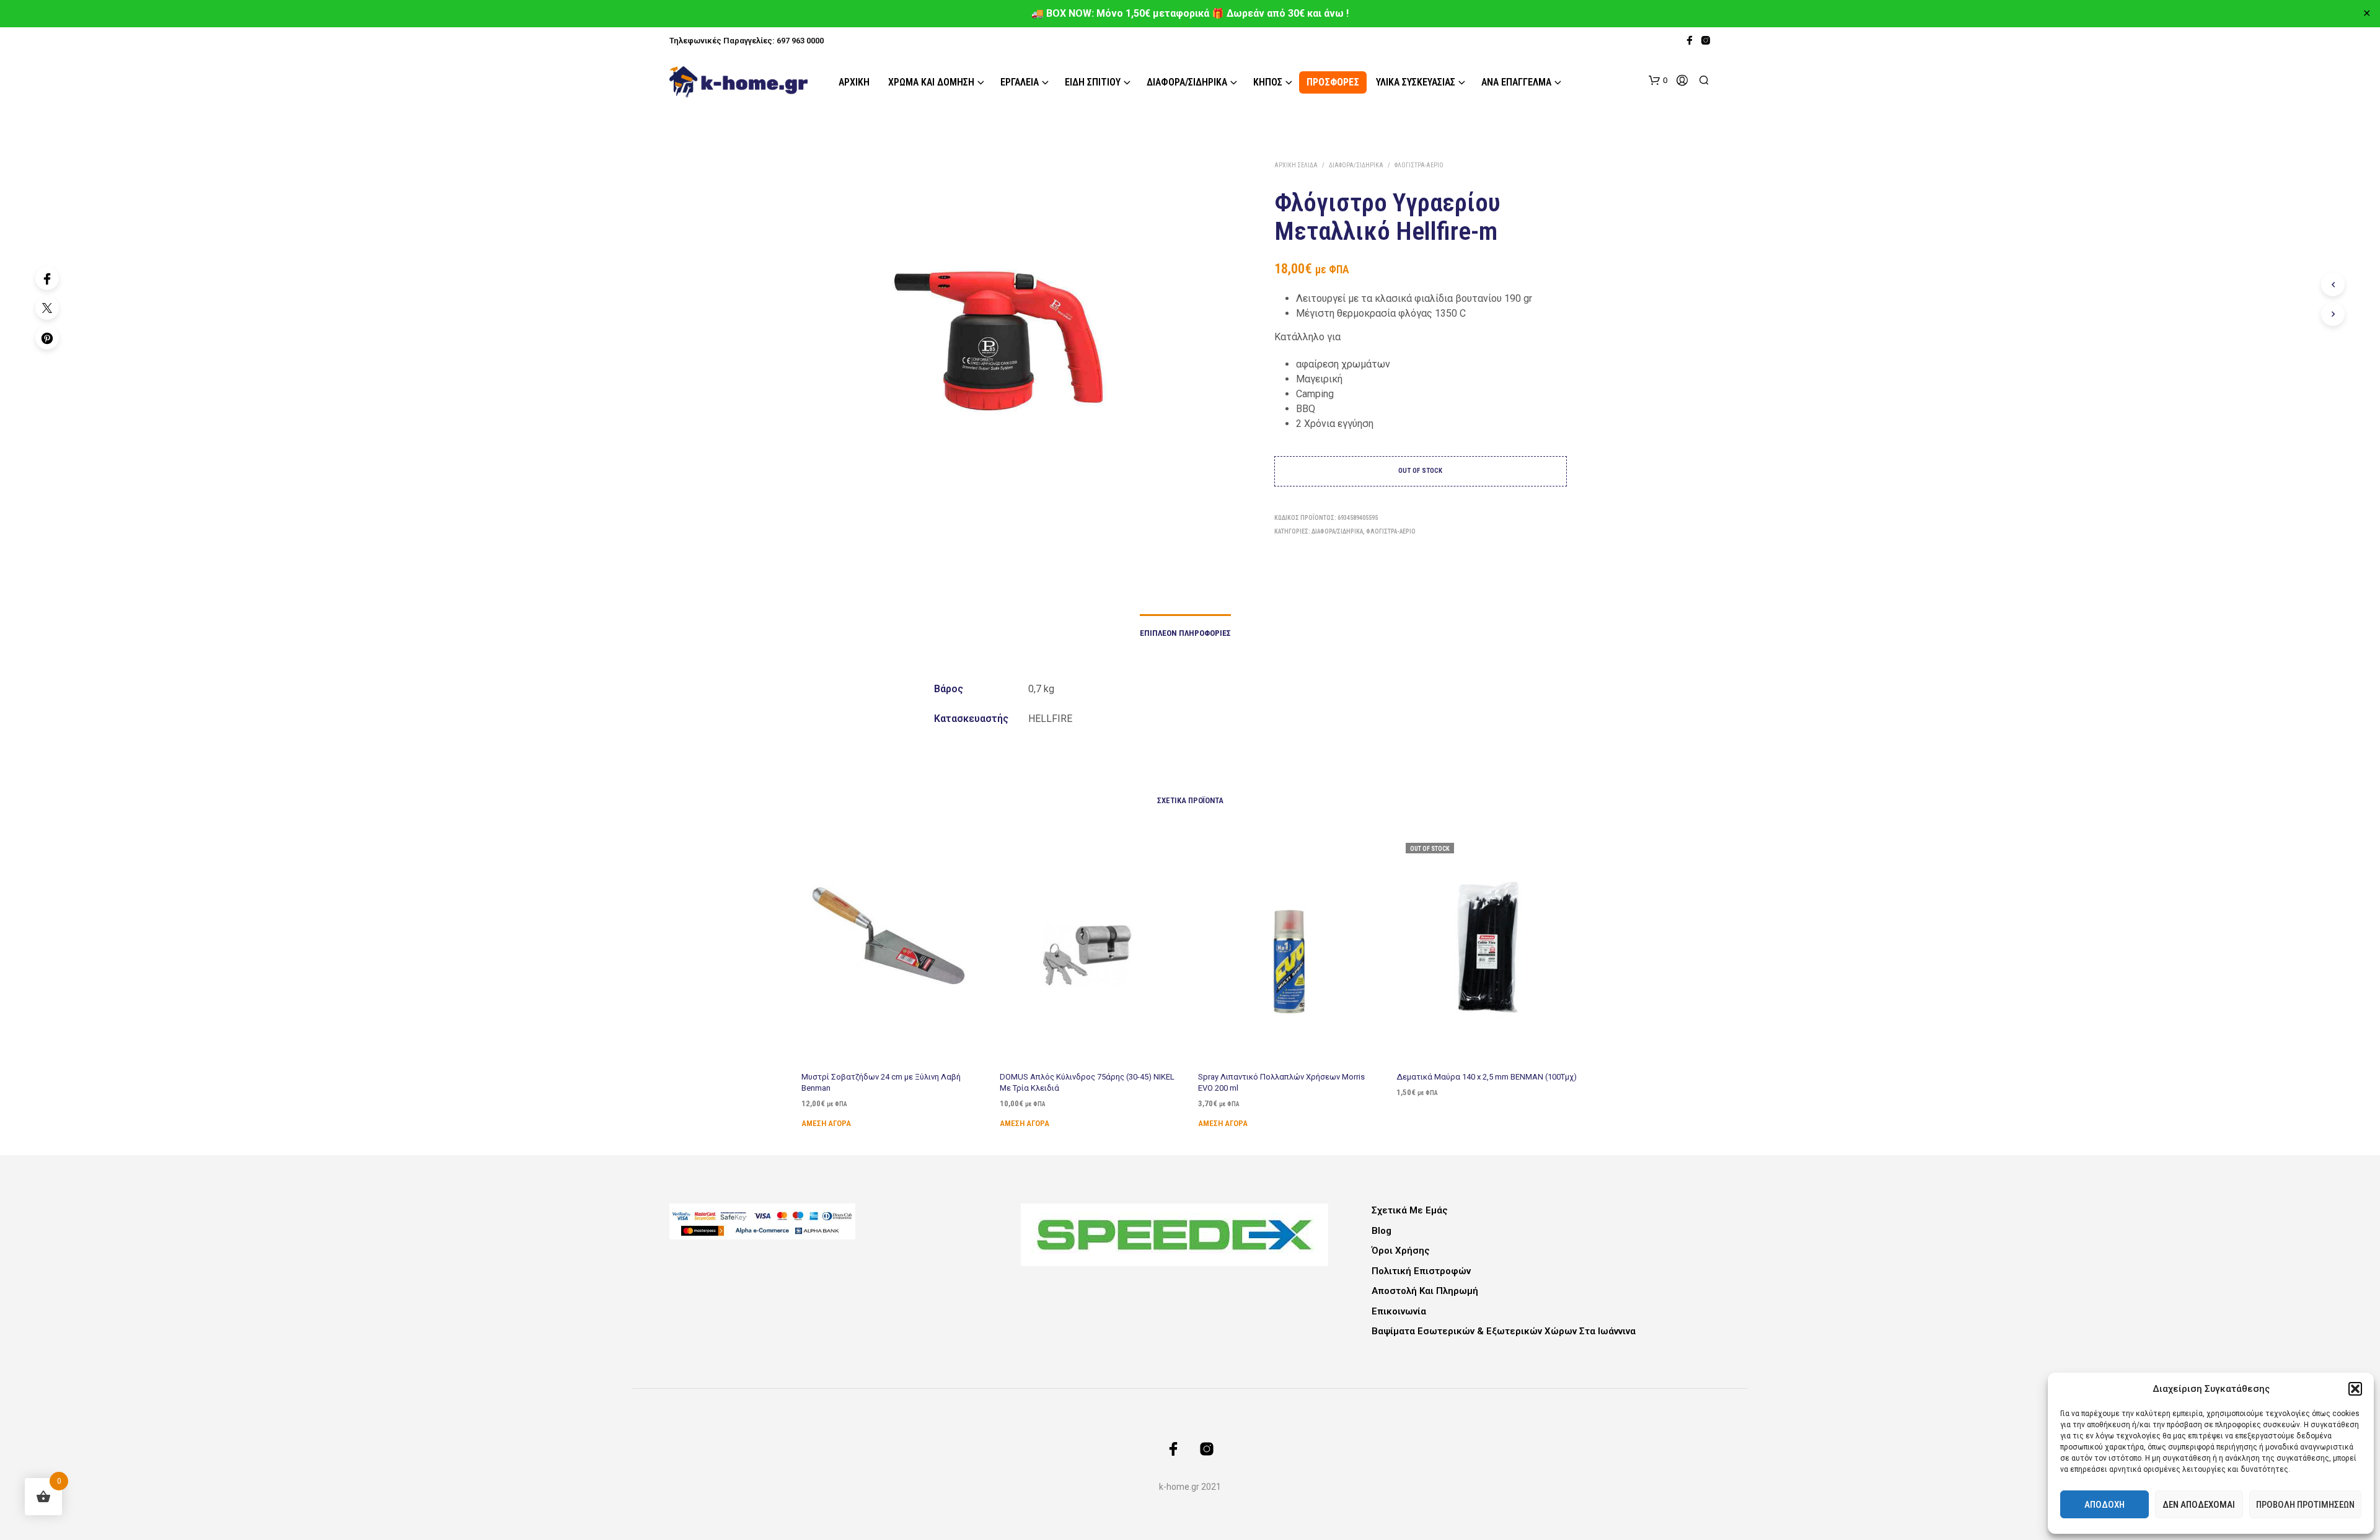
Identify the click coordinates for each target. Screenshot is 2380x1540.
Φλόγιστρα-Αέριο (1419, 165)
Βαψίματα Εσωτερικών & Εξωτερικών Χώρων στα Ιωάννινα (1504, 1331)
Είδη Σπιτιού (1093, 82)
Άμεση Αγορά (826, 1123)
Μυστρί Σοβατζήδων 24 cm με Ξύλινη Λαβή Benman (881, 1082)
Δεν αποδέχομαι (2199, 1505)
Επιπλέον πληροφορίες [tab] (1185, 633)
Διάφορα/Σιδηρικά (1187, 82)
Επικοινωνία (1399, 1311)
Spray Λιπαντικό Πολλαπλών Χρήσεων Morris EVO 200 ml (1281, 1082)
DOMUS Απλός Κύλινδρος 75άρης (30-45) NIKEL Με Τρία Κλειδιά (1087, 1082)
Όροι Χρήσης (1401, 1251)
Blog (1382, 1231)
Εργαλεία (1020, 82)
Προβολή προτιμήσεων (2305, 1505)
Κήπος (1268, 82)
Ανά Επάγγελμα (1516, 82)
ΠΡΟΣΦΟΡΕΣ (1333, 82)
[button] (2355, 1389)
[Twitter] (47, 308)
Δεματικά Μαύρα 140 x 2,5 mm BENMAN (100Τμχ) (1487, 1076)
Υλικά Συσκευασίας (1416, 82)
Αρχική (854, 82)
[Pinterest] (47, 338)
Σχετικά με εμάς (1410, 1210)
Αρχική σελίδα (1296, 165)
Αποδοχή (2105, 1505)
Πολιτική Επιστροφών (1421, 1271)
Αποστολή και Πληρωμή (1425, 1291)
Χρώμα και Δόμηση (931, 82)
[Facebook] (47, 278)
